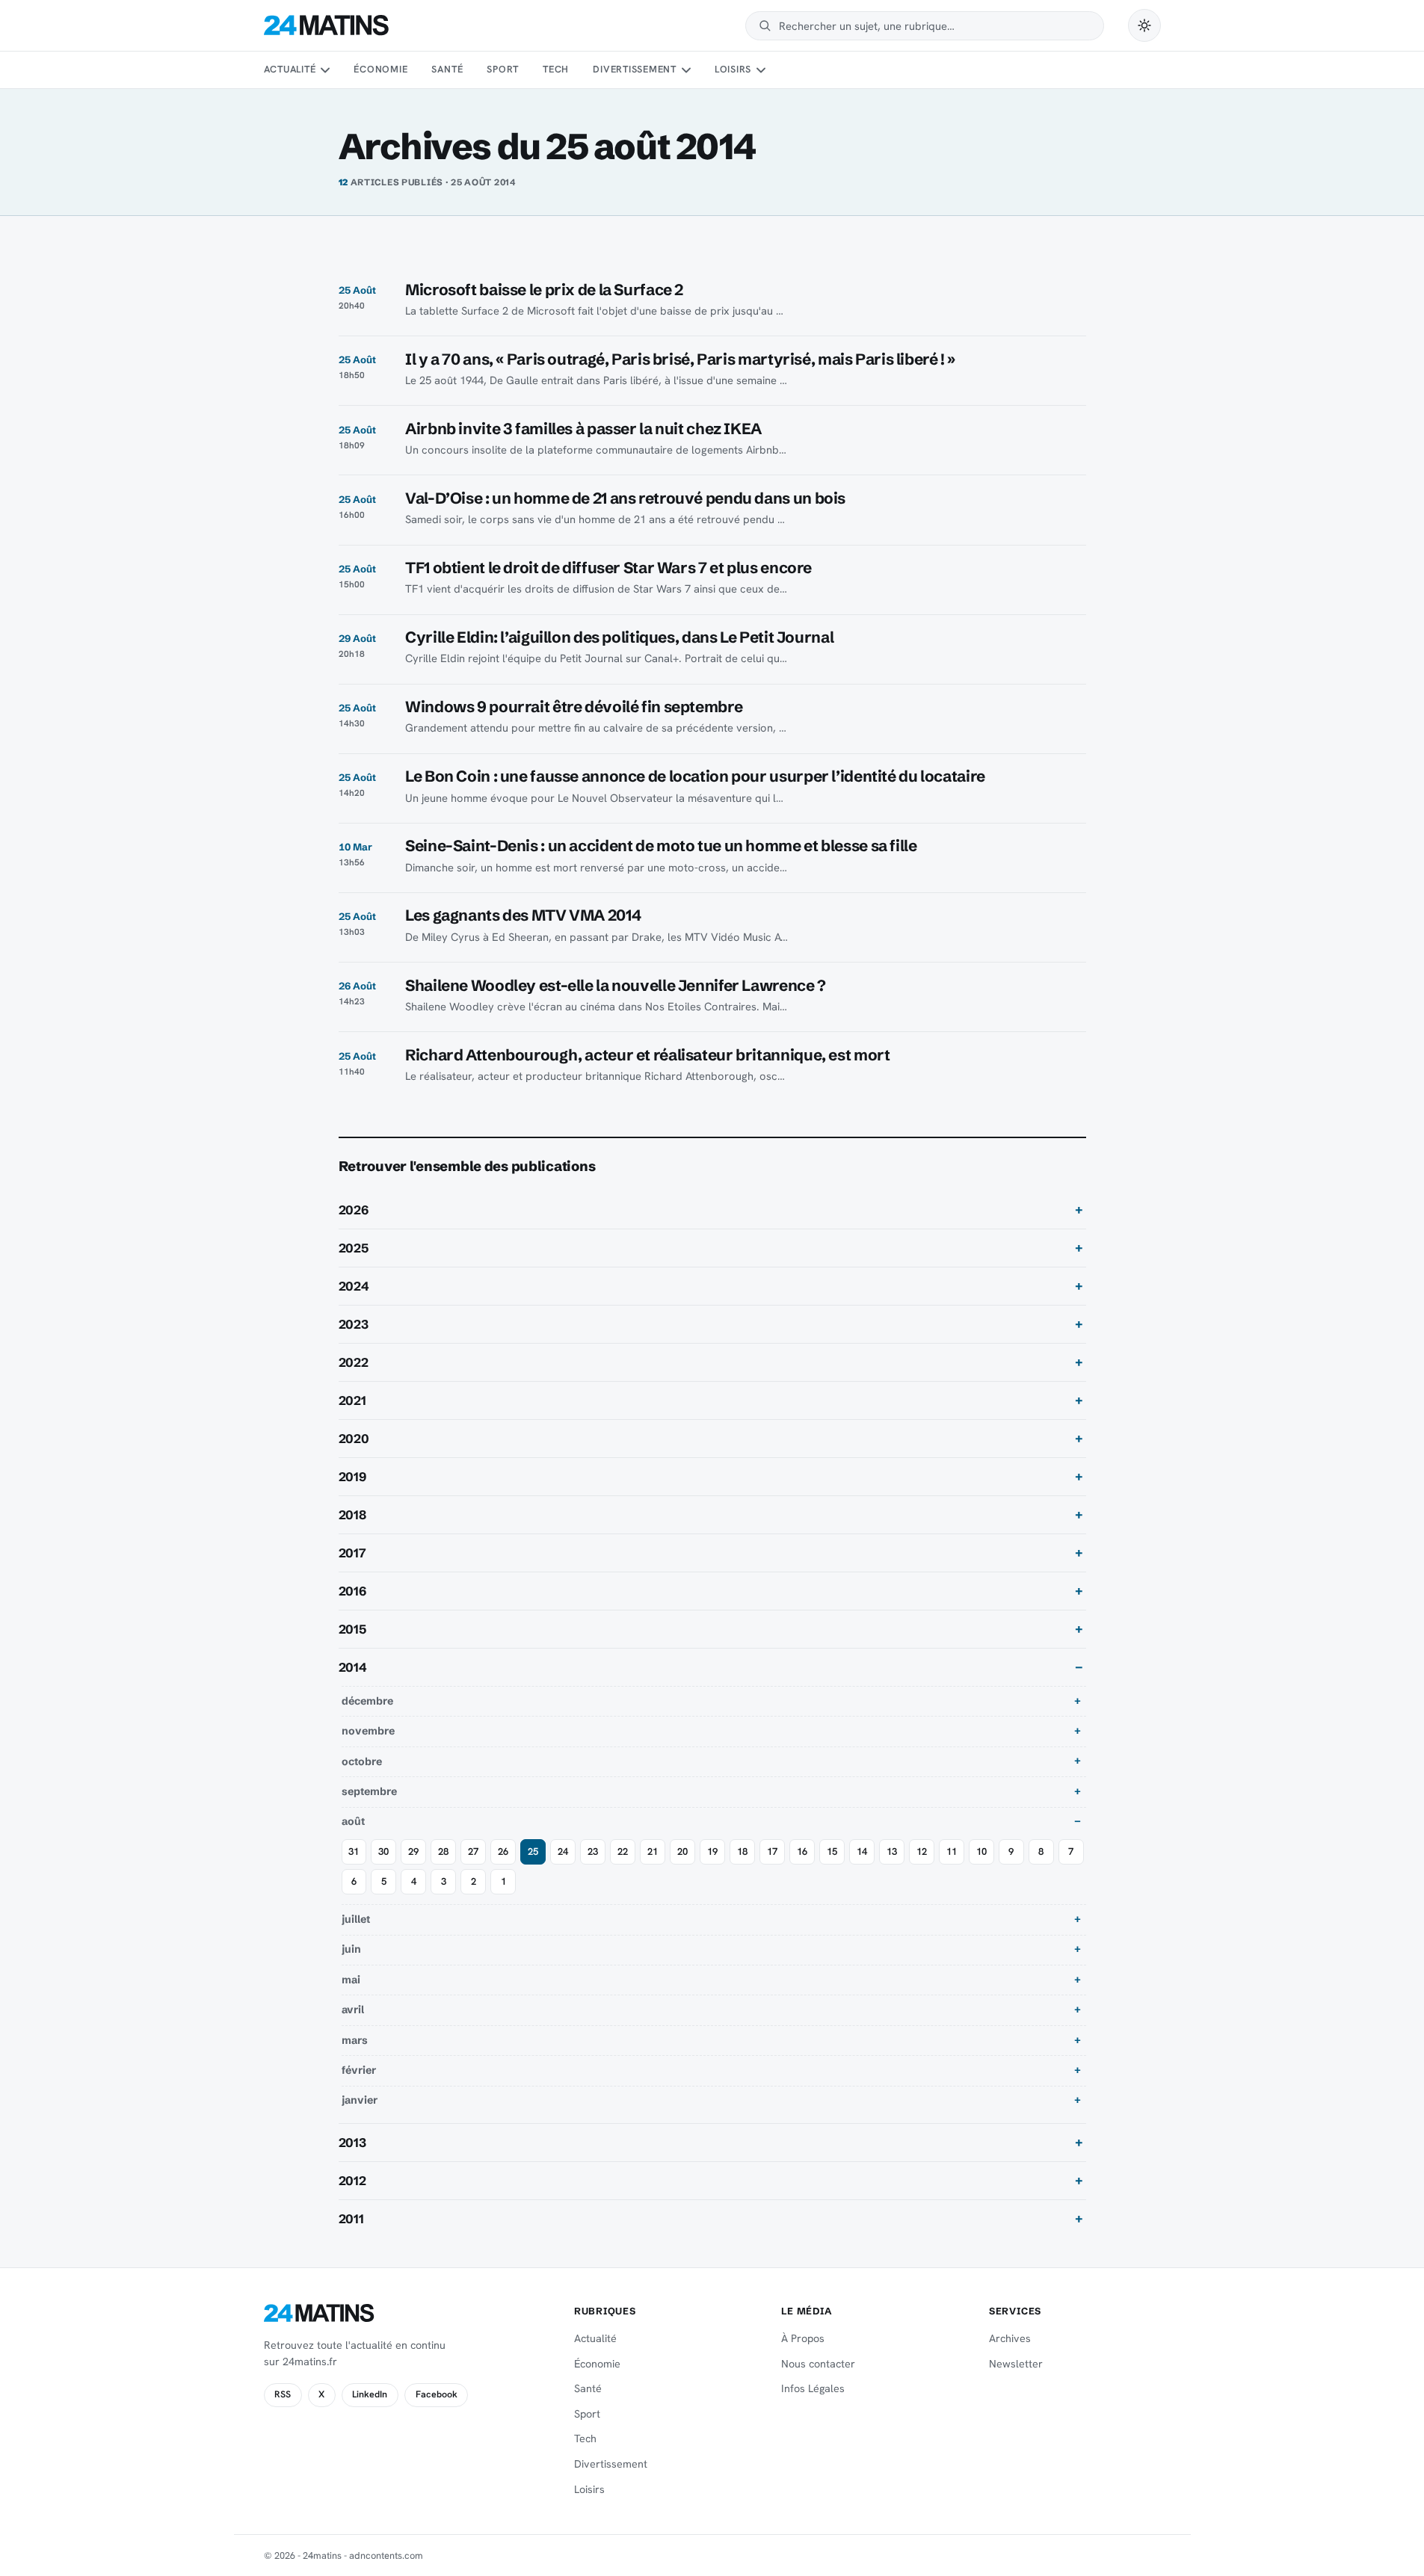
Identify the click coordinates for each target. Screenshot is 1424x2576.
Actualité (290, 69)
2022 (354, 1362)
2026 (354, 1210)
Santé (447, 69)
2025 (354, 1248)
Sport (503, 69)
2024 (354, 1286)
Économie (380, 69)
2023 (354, 1324)
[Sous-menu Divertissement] (685, 70)
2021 (352, 1400)
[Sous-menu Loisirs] (761, 70)
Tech (556, 69)
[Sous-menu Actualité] (325, 70)
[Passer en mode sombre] (1144, 25)
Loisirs (733, 69)
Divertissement (635, 69)
